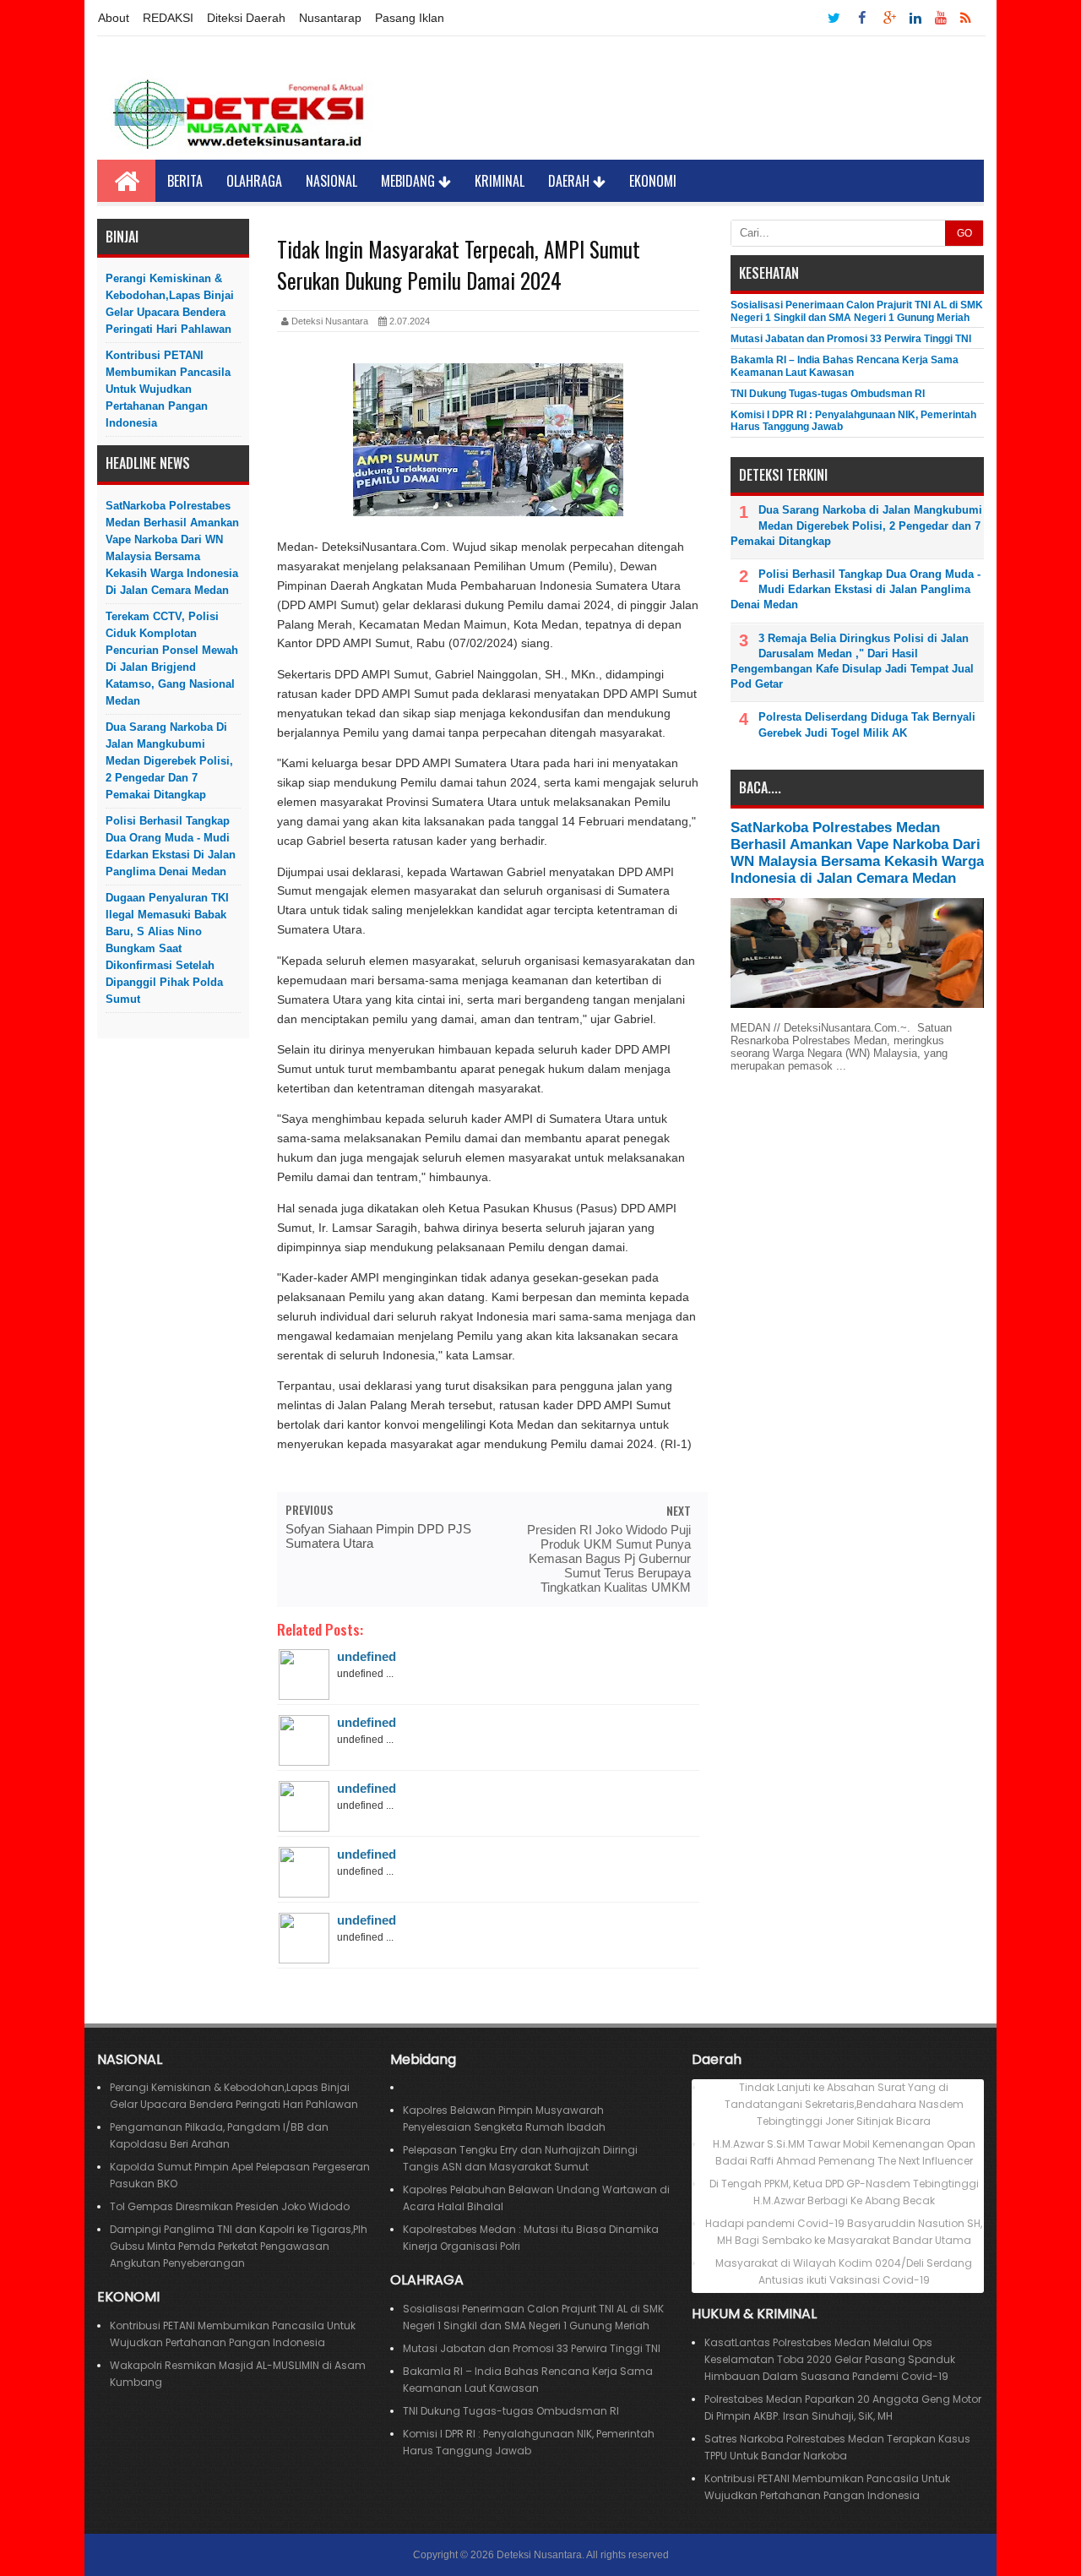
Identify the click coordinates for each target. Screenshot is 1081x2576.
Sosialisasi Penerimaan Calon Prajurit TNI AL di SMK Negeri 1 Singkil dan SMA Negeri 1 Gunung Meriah (857, 311)
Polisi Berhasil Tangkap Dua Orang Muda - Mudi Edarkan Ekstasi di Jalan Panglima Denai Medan (171, 846)
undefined (367, 1656)
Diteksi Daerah (246, 18)
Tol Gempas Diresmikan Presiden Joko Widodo (230, 2206)
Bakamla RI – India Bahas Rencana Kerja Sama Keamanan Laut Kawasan (845, 366)
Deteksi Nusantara (539, 2555)
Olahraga (254, 181)
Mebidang (410, 181)
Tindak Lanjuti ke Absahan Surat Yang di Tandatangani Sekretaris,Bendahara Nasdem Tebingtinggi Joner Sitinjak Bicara (844, 2104)
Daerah (570, 181)
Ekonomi (653, 181)
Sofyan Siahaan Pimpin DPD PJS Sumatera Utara (378, 1536)
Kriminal (500, 181)
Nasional (331, 181)
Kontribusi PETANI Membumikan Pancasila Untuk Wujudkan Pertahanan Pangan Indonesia (168, 389)
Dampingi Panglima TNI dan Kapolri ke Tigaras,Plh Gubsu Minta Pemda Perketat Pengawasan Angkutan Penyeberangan (239, 2246)
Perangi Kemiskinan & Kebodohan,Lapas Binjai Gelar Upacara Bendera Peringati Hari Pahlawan (170, 304)
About (114, 18)
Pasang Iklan (410, 18)
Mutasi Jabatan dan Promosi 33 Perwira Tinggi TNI (851, 339)
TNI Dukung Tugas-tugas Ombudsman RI (828, 394)
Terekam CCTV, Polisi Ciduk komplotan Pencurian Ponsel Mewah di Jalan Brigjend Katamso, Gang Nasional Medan (172, 659)
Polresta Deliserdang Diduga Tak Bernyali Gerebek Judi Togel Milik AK (867, 724)
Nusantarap (330, 18)
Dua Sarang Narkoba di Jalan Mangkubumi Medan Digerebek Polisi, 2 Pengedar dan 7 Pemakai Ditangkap (169, 761)
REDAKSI (168, 18)
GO (964, 233)
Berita (185, 181)
